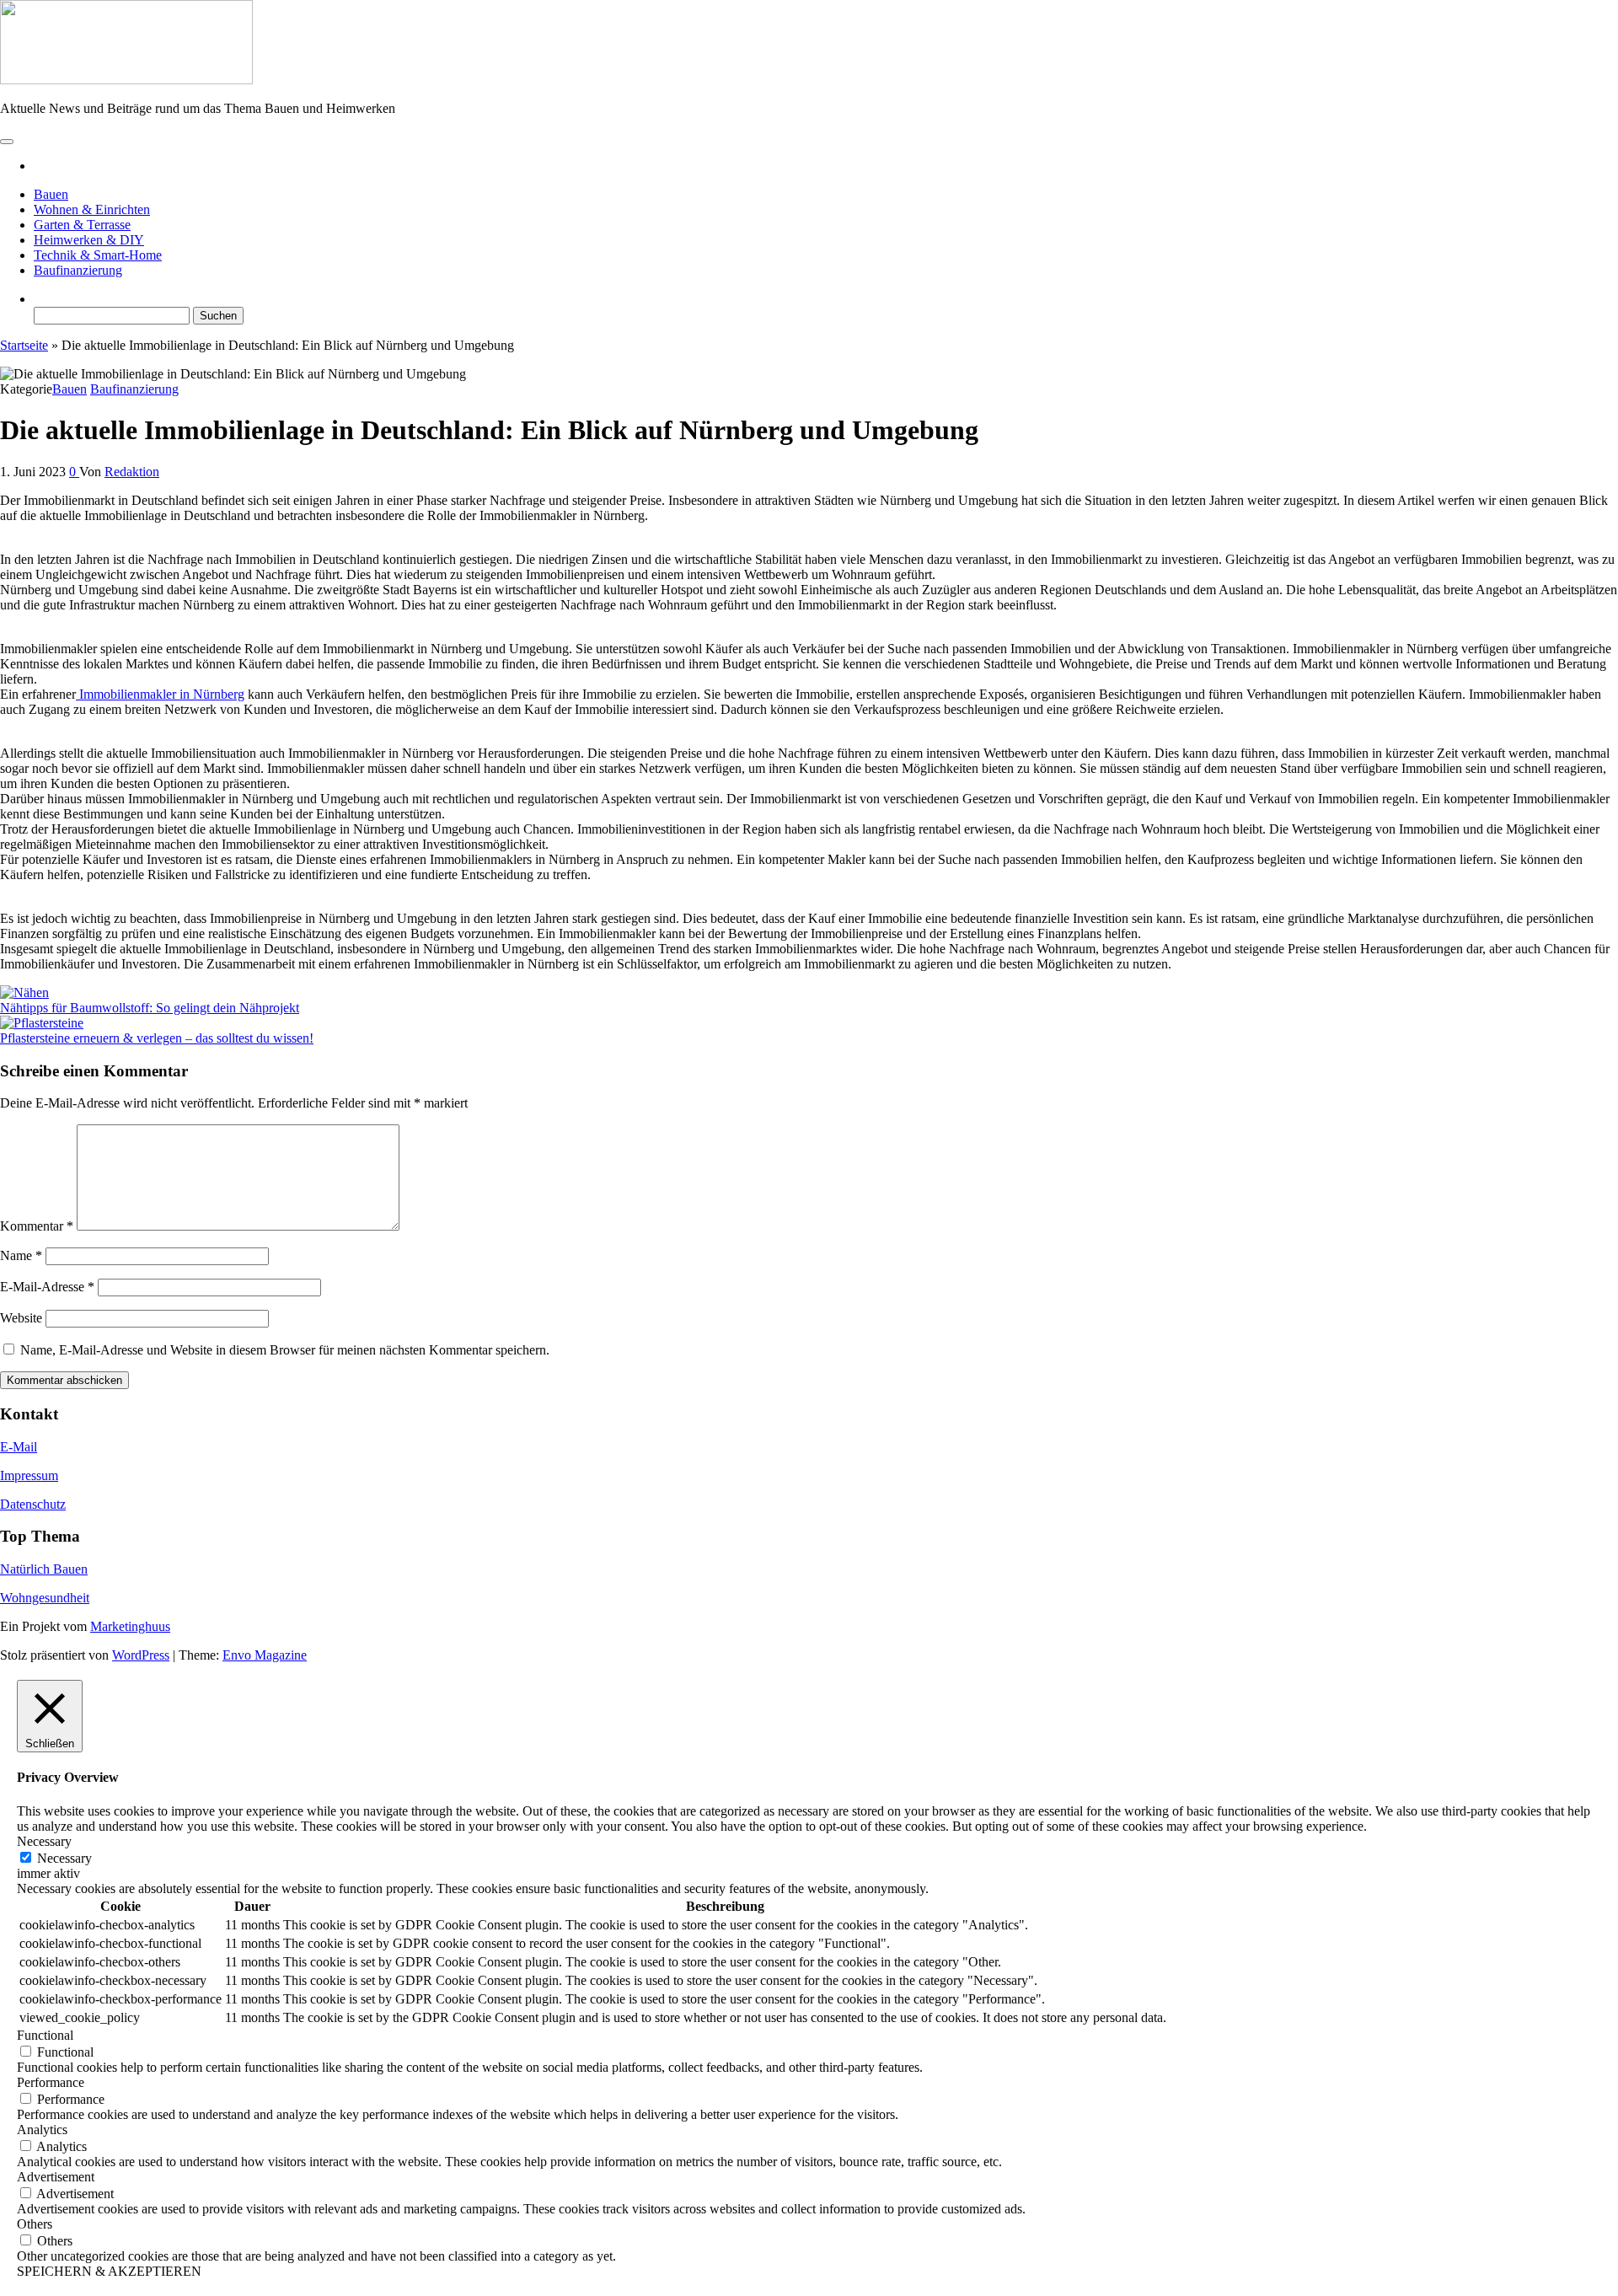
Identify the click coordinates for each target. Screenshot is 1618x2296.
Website (21, 1318)
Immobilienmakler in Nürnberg (160, 694)
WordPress (141, 1655)
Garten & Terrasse (82, 225)
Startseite (24, 345)
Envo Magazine (265, 1655)
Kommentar (37, 1226)
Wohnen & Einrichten (92, 209)
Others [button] (35, 2224)
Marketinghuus (130, 1626)
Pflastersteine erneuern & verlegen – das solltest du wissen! (157, 1038)
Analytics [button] (42, 2130)
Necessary (64, 1858)
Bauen (51, 194)
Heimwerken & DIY (89, 240)
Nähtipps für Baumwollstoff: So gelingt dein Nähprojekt (150, 1008)
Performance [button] (51, 2082)
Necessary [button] (44, 1841)
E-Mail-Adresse (47, 1287)
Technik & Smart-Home (98, 255)
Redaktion (132, 472)
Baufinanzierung (78, 270)
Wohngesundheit (45, 1598)
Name (21, 1255)
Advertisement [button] (56, 2177)
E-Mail (19, 1447)
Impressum (29, 1475)
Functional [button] (45, 2035)
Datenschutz (33, 1504)
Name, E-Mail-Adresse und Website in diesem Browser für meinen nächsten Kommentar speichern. (285, 1350)
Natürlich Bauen (44, 1569)
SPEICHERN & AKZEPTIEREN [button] (109, 2271)
